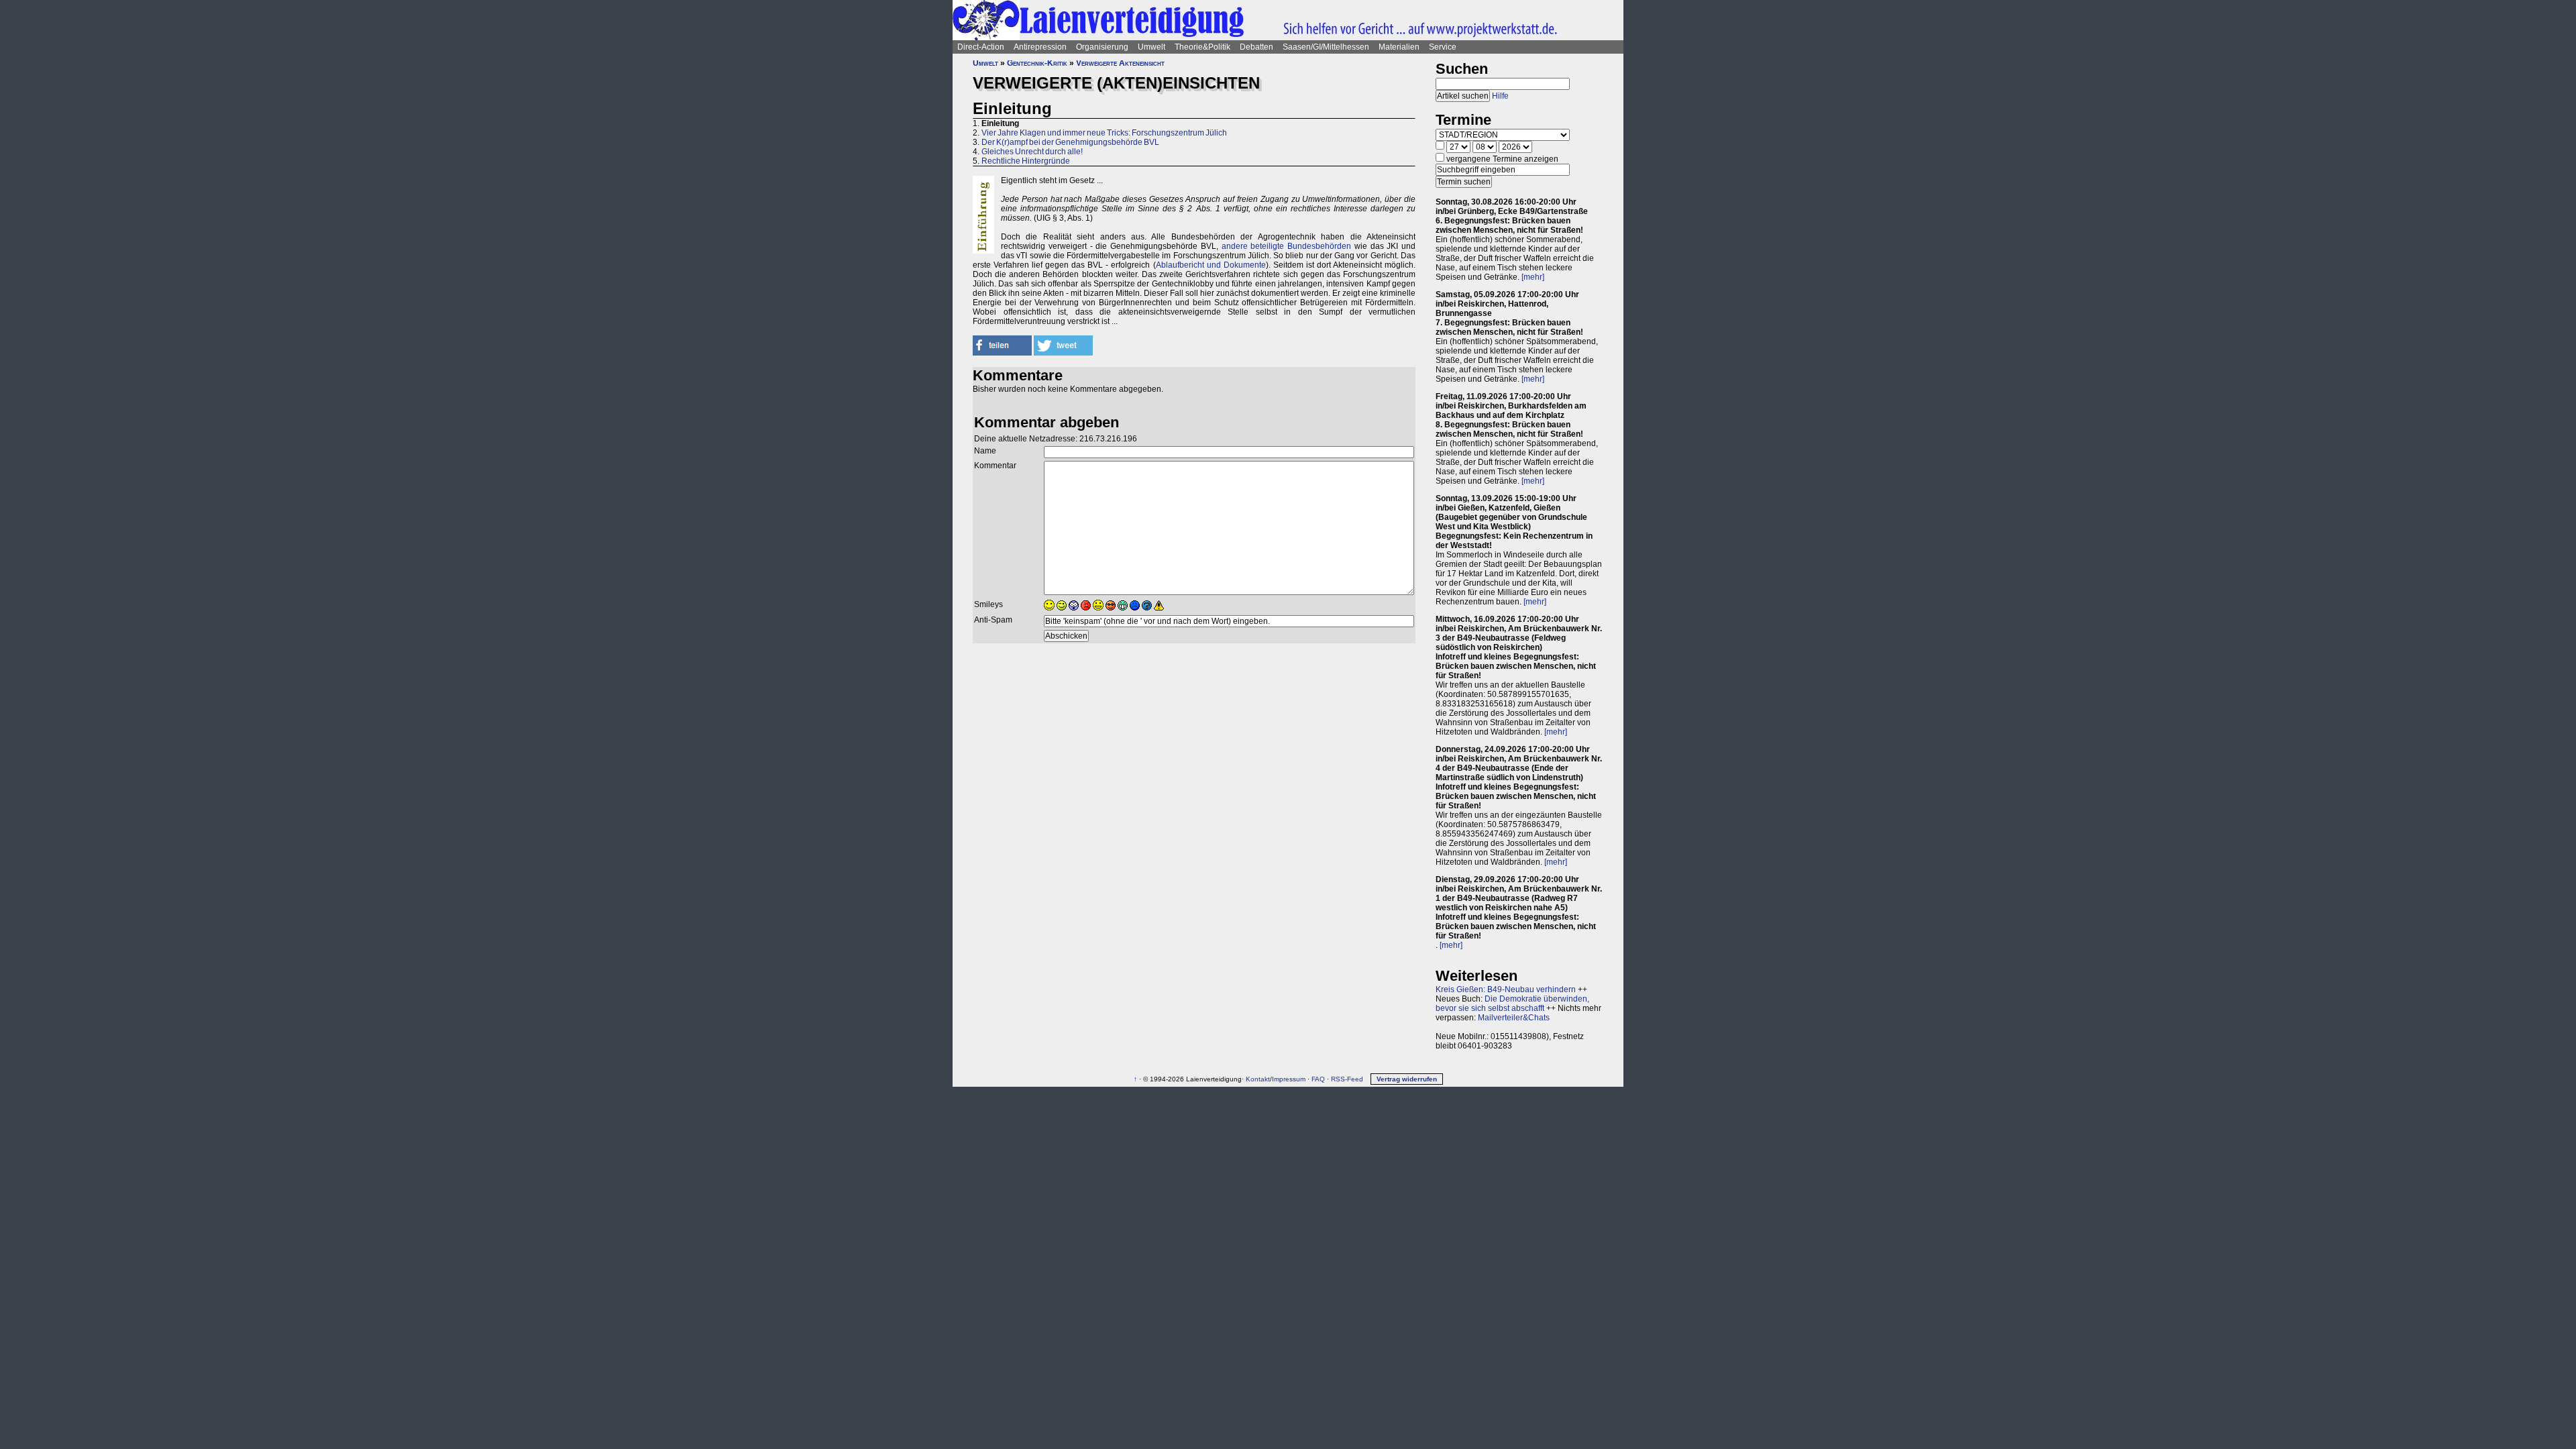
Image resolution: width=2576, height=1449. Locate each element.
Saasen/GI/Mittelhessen (1326, 47)
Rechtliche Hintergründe (1026, 161)
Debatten (1256, 47)
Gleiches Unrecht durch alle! (1032, 152)
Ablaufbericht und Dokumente (1211, 265)
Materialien (1399, 47)
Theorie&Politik (1202, 47)
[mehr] (1533, 277)
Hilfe (1500, 96)
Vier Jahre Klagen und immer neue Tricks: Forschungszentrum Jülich (1104, 133)
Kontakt (1258, 1079)
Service (1443, 47)
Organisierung (1102, 47)
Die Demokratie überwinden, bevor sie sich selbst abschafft (1512, 1004)
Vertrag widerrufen (1407, 1079)
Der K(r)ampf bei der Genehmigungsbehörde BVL (1070, 142)
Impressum (1289, 1079)
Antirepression (1040, 47)
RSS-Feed (1347, 1079)
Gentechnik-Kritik (1037, 63)
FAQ (1318, 1079)
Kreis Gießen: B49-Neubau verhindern (1506, 989)
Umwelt (1151, 47)
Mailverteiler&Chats (1514, 1018)
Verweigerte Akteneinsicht (1120, 63)
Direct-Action (981, 47)
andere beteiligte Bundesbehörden (1287, 246)
